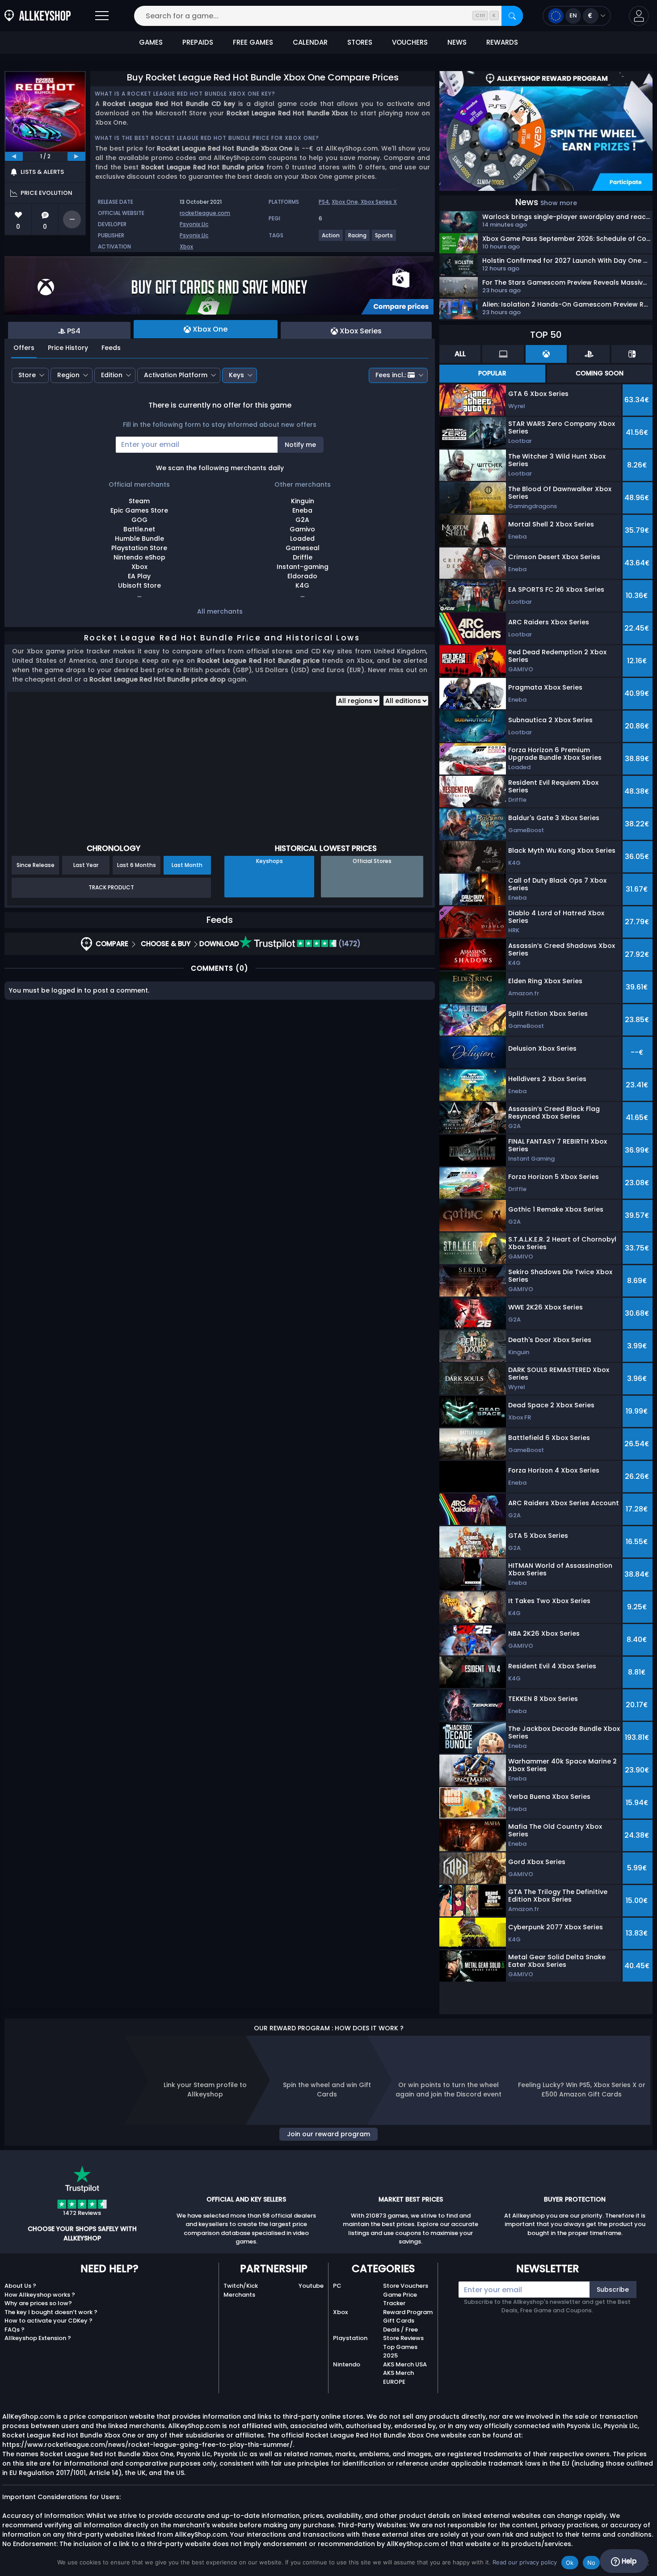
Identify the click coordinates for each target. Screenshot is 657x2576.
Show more (559, 203)
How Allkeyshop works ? (40, 2295)
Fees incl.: (391, 375)
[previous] (14, 156)
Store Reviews (403, 2338)
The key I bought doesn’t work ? (51, 2312)
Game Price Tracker (400, 2299)
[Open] (102, 16)
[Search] (512, 16)
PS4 (324, 202)
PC (337, 2286)
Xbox (186, 246)
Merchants (239, 2295)
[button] (639, 16)
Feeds (111, 348)
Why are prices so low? (38, 2303)
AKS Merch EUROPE (398, 2377)
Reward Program (408, 2312)
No (592, 2563)
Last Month (187, 865)
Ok (570, 2563)
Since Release (36, 865)
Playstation (350, 2338)
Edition (112, 375)
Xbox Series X (379, 202)
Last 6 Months (137, 865)
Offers (24, 348)
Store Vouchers (406, 2286)
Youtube (311, 2286)
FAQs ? (15, 2330)
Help (628, 2561)
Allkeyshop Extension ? (38, 2338)
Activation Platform (176, 375)
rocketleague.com (205, 213)
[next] (76, 156)
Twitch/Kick (241, 2286)
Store (27, 375)
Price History (68, 348)
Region (68, 375)
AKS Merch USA (405, 2364)
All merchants (220, 611)
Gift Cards (399, 2321)
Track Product (111, 887)
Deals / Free (400, 2330)
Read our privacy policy (525, 2562)
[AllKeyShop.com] (38, 16)
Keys (236, 375)
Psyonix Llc (194, 224)
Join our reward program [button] (328, 2134)
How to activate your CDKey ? (48, 2321)
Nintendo (347, 2364)
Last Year (86, 865)
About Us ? (20, 2286)
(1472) (349, 944)
